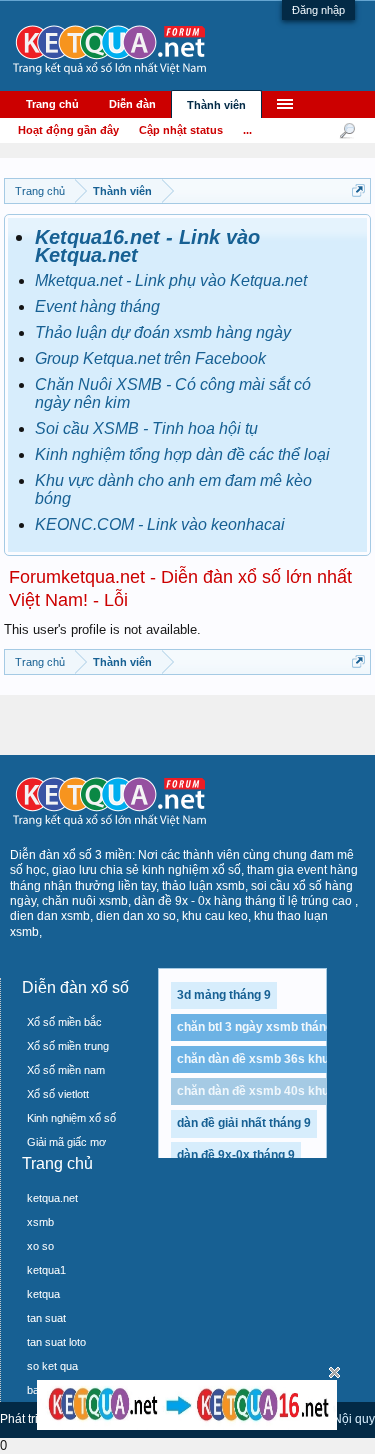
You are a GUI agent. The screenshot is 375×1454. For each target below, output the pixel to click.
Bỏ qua (334, 1372)
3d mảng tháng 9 (224, 995)
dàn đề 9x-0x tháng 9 (236, 1155)
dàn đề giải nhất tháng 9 (244, 1123)
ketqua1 (46, 1270)
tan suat (46, 1318)
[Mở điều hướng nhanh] (358, 190)
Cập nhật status (181, 130)
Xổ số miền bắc (64, 1022)
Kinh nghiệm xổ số (71, 1118)
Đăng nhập (318, 10)
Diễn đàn (132, 104)
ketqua (43, 1294)
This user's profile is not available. (102, 629)
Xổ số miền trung (68, 1046)
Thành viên (216, 105)
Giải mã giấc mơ (66, 1142)
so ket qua (52, 1366)
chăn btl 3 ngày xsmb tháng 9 (260, 1027)
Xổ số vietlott (58, 1094)
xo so (40, 1246)
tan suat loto (56, 1342)
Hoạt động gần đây (68, 130)
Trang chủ (52, 104)
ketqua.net (52, 1198)
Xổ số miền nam (66, 1070)
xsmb (40, 1222)
